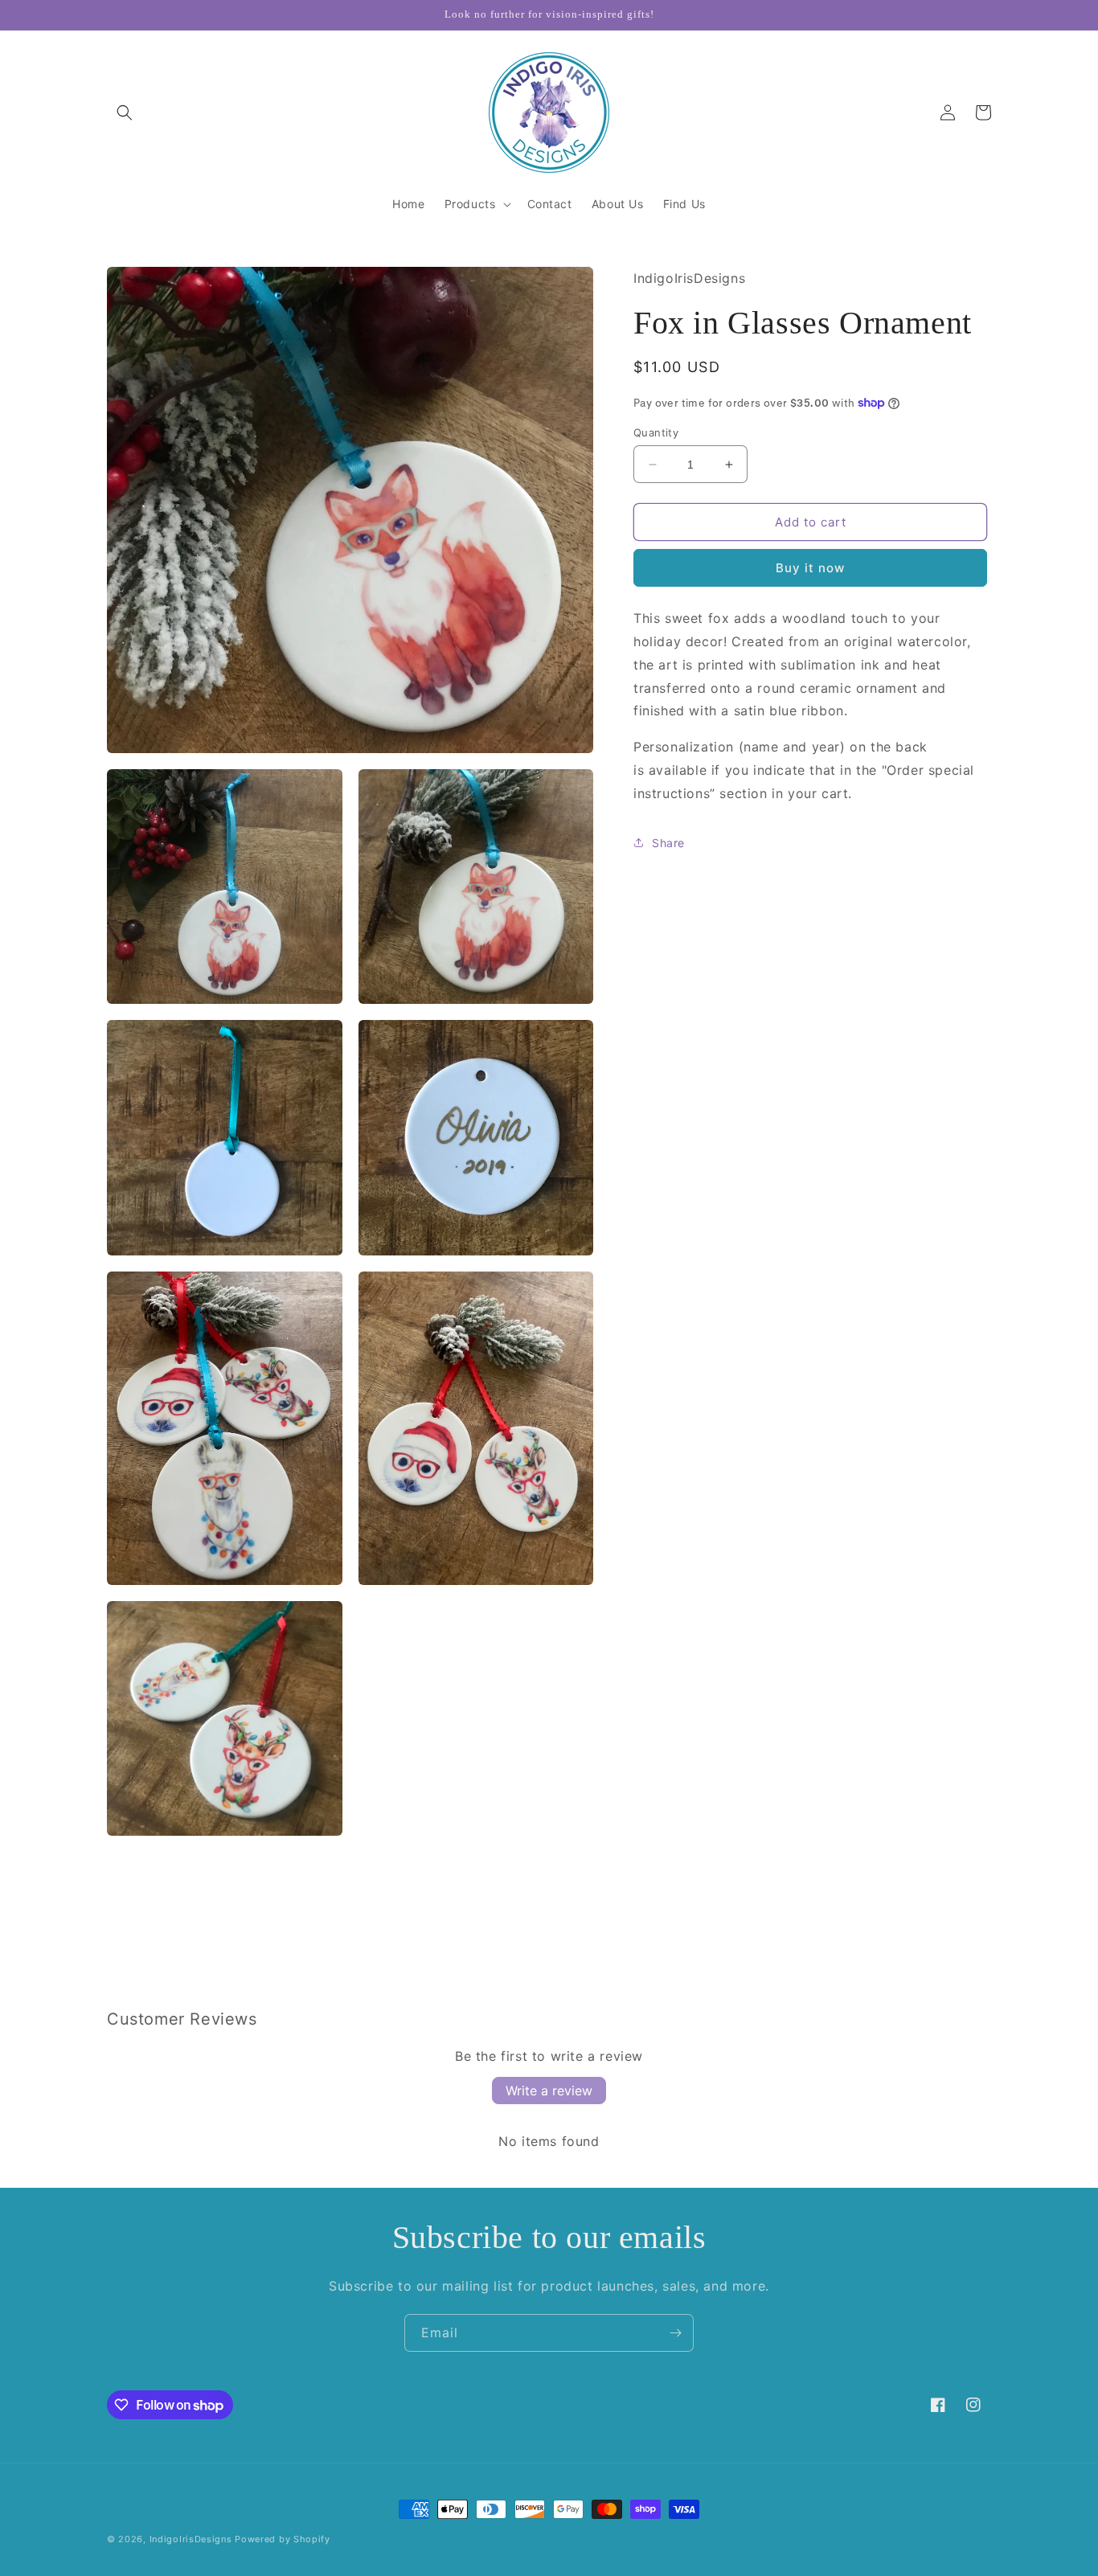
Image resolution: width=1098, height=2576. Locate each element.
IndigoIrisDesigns (191, 2539)
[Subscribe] (675, 2333)
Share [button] (668, 843)
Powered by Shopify (283, 2539)
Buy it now (810, 568)
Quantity (656, 432)
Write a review (549, 2091)
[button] (125, 113)
